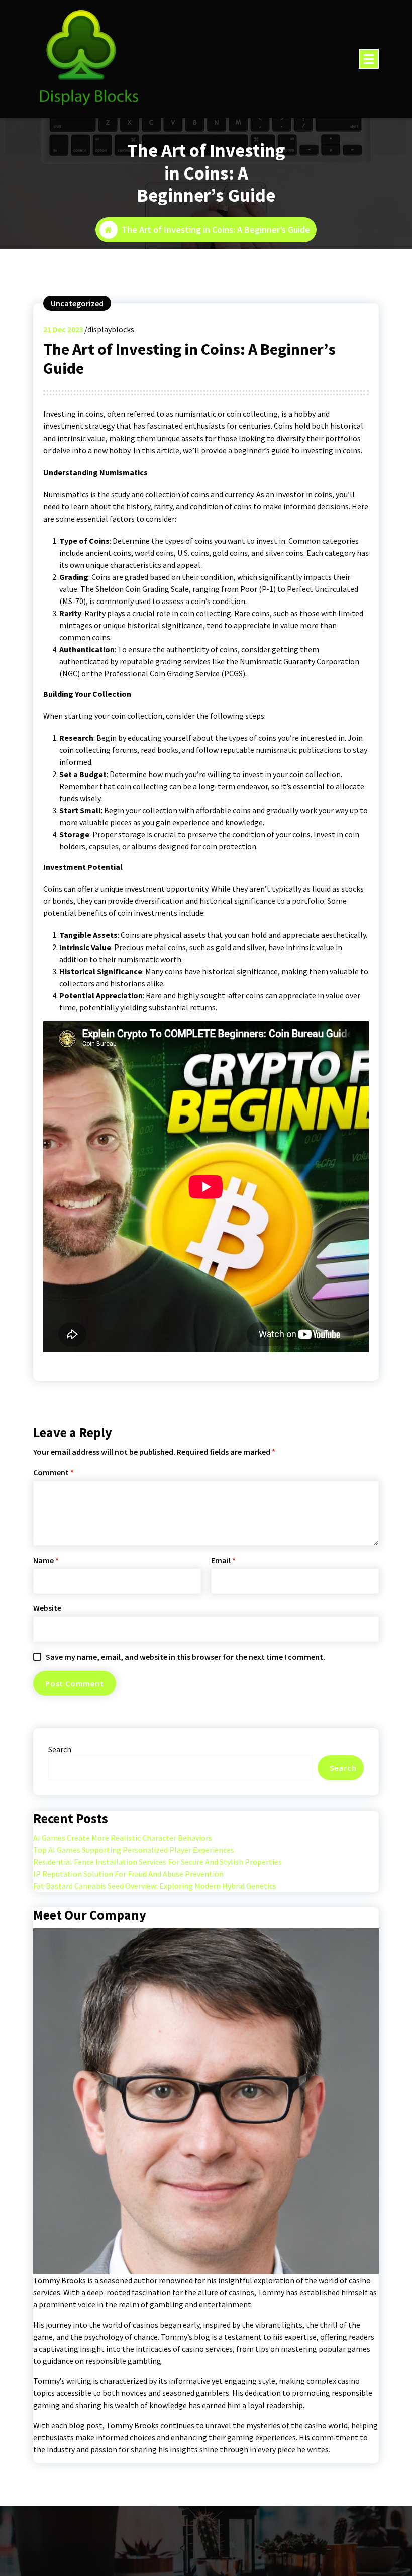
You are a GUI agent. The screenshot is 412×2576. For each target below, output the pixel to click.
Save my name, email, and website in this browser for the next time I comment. (185, 1657)
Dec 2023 (63, 329)
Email (223, 1560)
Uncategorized (77, 303)
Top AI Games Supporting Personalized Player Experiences (134, 1850)
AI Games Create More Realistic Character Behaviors (123, 1838)
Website (47, 1608)
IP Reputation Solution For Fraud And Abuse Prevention (128, 1874)
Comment (54, 1472)
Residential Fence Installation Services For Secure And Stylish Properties (158, 1862)
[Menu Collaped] (369, 59)
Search (60, 1749)
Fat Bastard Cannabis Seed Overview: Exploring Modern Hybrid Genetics (155, 1886)
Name (46, 1560)
